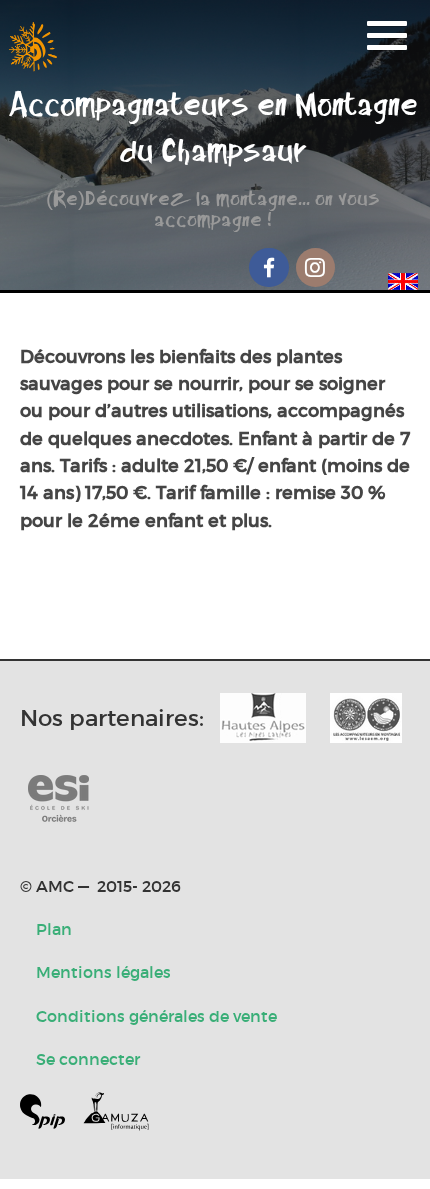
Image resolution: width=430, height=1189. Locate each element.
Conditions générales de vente (156, 1016)
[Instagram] (316, 267)
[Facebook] (269, 267)
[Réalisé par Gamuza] (116, 1115)
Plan (54, 929)
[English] (403, 278)
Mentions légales (103, 972)
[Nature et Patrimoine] (263, 718)
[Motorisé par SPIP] (50, 1115)
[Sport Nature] (58, 800)
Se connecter (88, 1059)
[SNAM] (366, 718)
